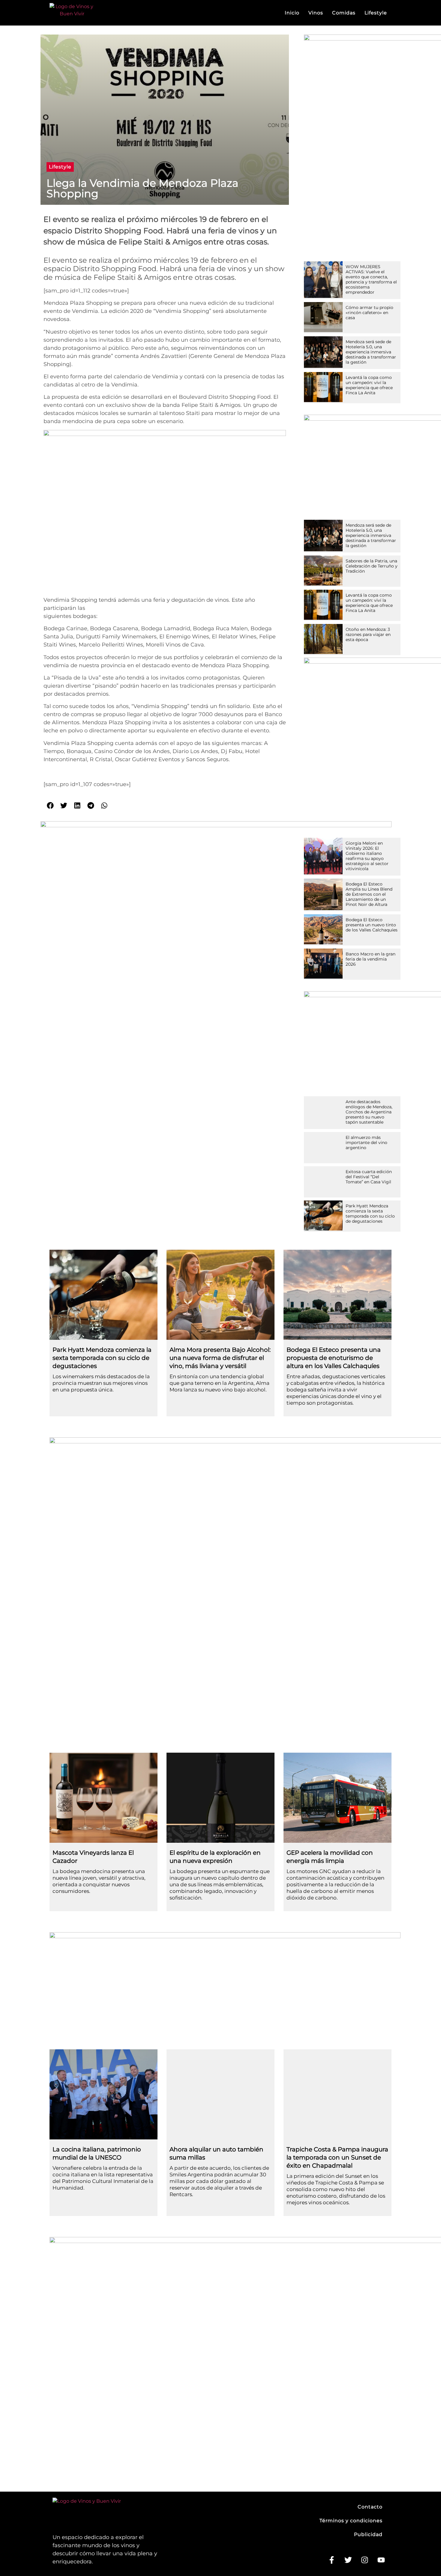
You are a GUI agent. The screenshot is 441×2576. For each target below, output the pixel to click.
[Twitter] (348, 2560)
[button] (60, 167)
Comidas (344, 13)
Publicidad (368, 2534)
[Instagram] (364, 2560)
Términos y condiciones (351, 2521)
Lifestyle (376, 13)
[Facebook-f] (331, 2560)
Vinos (316, 13)
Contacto (370, 2507)
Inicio (292, 13)
